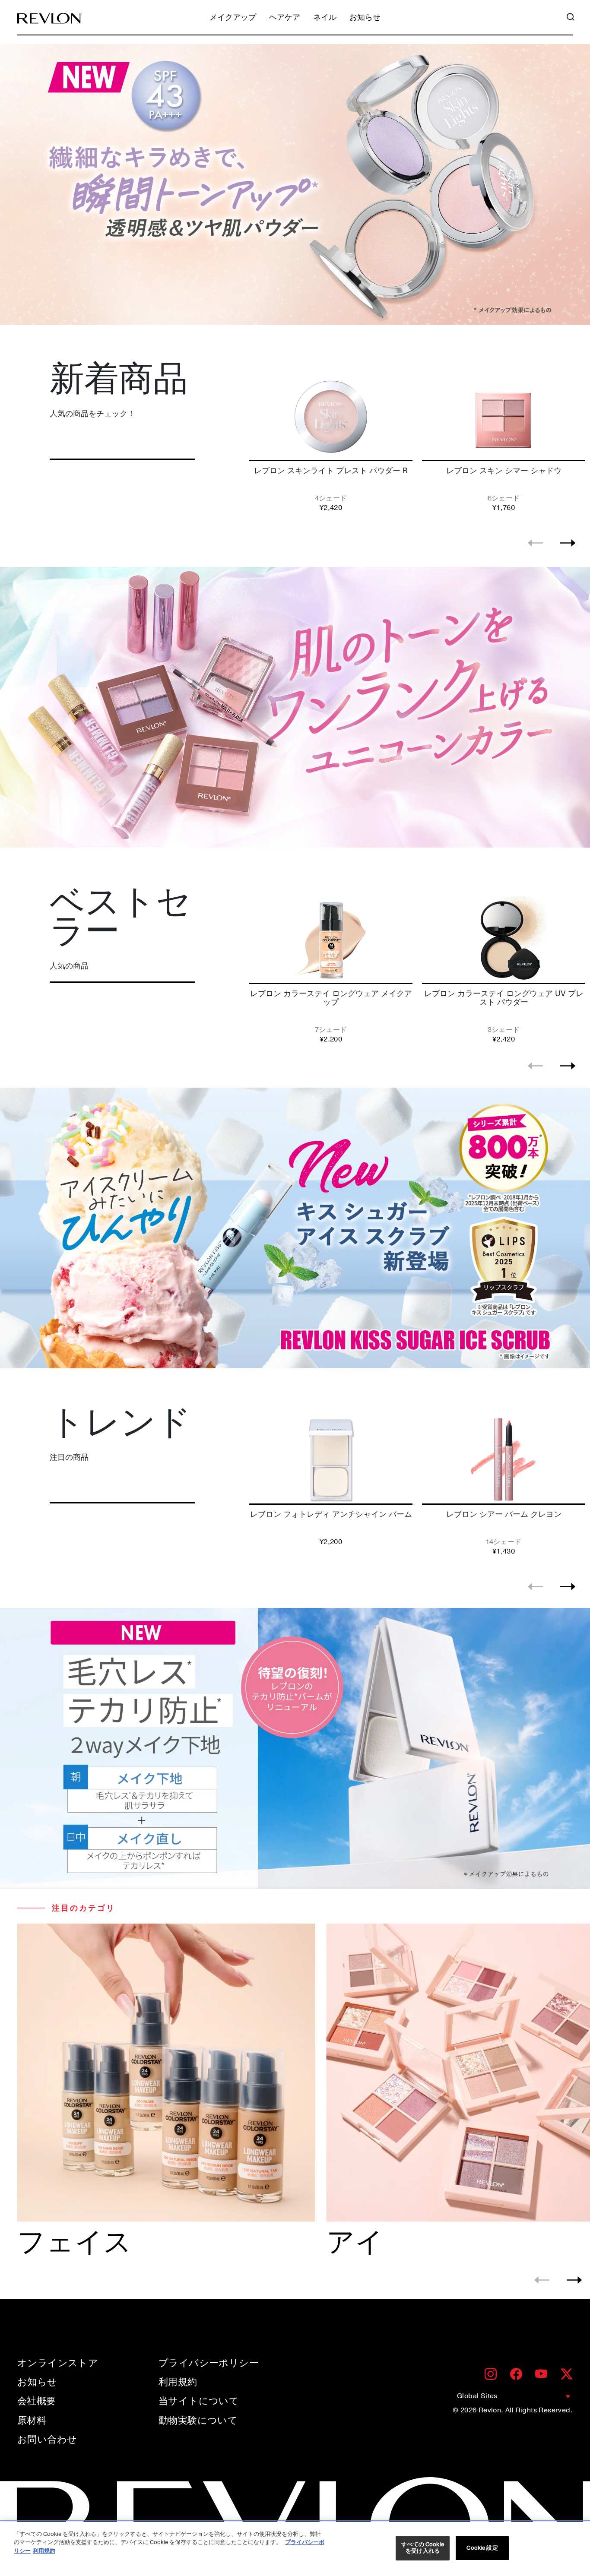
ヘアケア (285, 18)
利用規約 (178, 2382)
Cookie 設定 (482, 2548)
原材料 (32, 2421)
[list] (417, 445)
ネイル (325, 18)
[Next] (568, 543)
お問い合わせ (47, 2440)
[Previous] (535, 543)
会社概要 (37, 2401)
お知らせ (365, 18)
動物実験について (198, 2421)
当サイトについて (199, 2401)
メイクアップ (233, 18)
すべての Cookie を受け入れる (422, 2548)
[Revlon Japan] (50, 18)
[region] (295, 2549)
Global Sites (477, 2396)
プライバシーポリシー (209, 2363)
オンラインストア (58, 2363)
